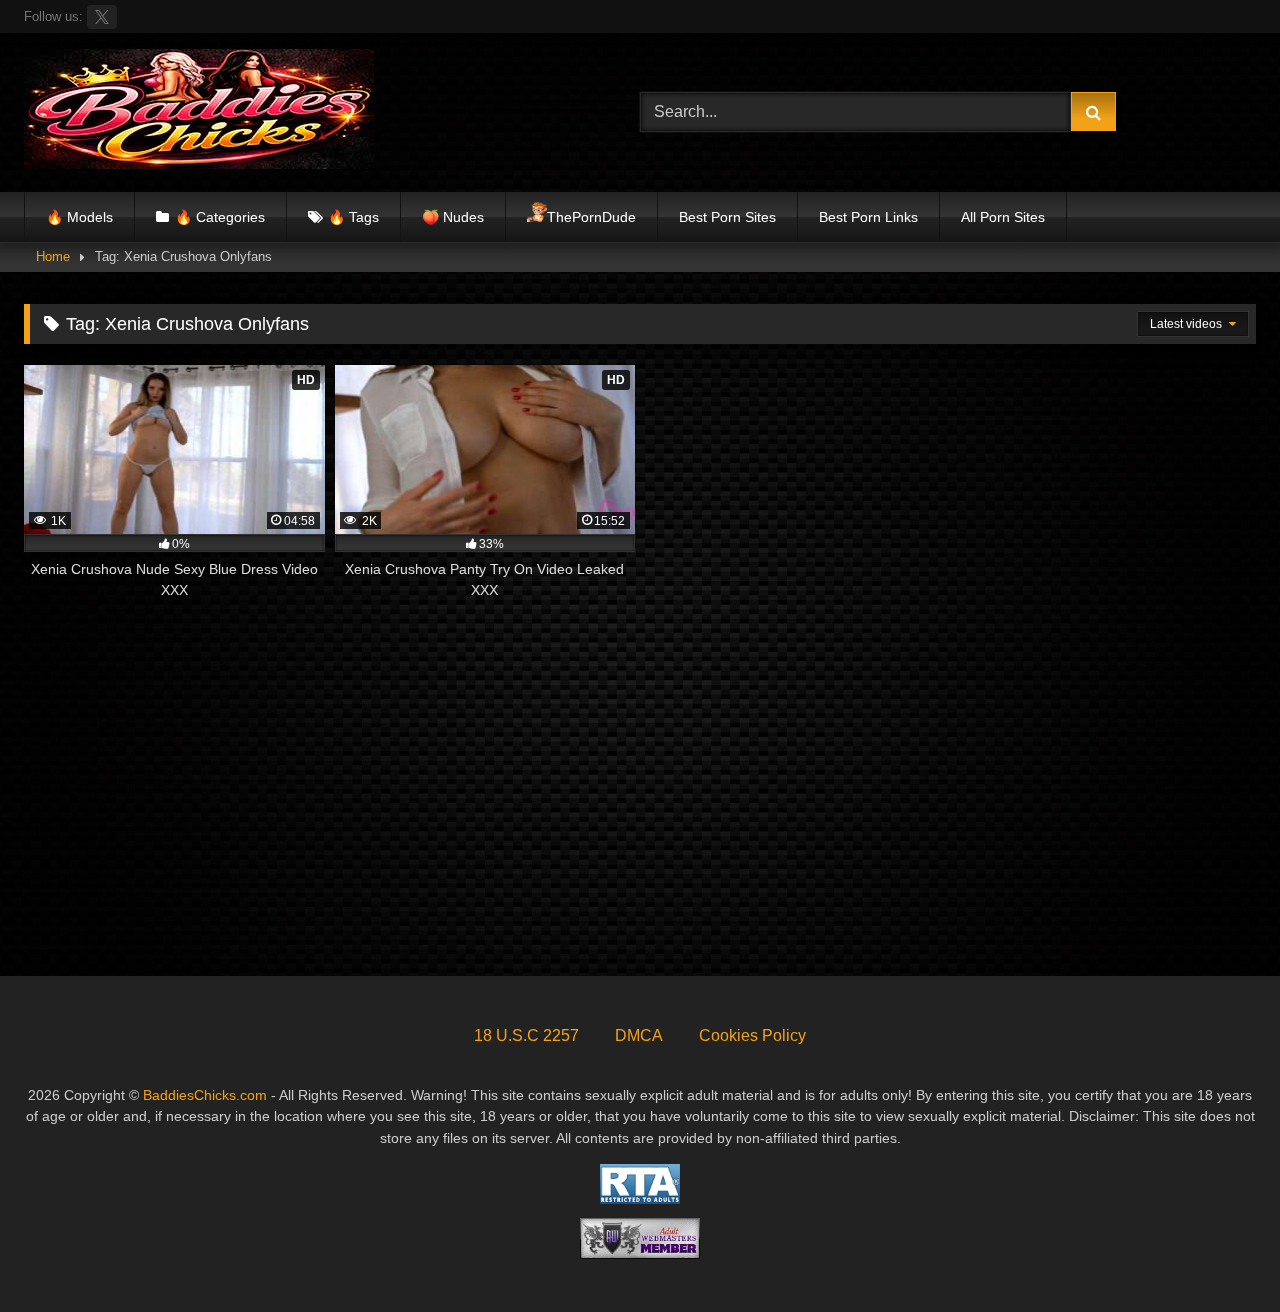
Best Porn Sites (727, 217)
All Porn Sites (1003, 217)
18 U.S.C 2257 (526, 1035)
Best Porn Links (868, 217)
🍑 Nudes (453, 217)
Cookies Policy (752, 1035)
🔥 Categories (220, 217)
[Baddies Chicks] (199, 112)
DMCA (639, 1035)
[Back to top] (1218, 1252)
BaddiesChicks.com (205, 1095)
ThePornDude (591, 217)
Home (53, 256)
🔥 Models (79, 217)
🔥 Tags (353, 217)
